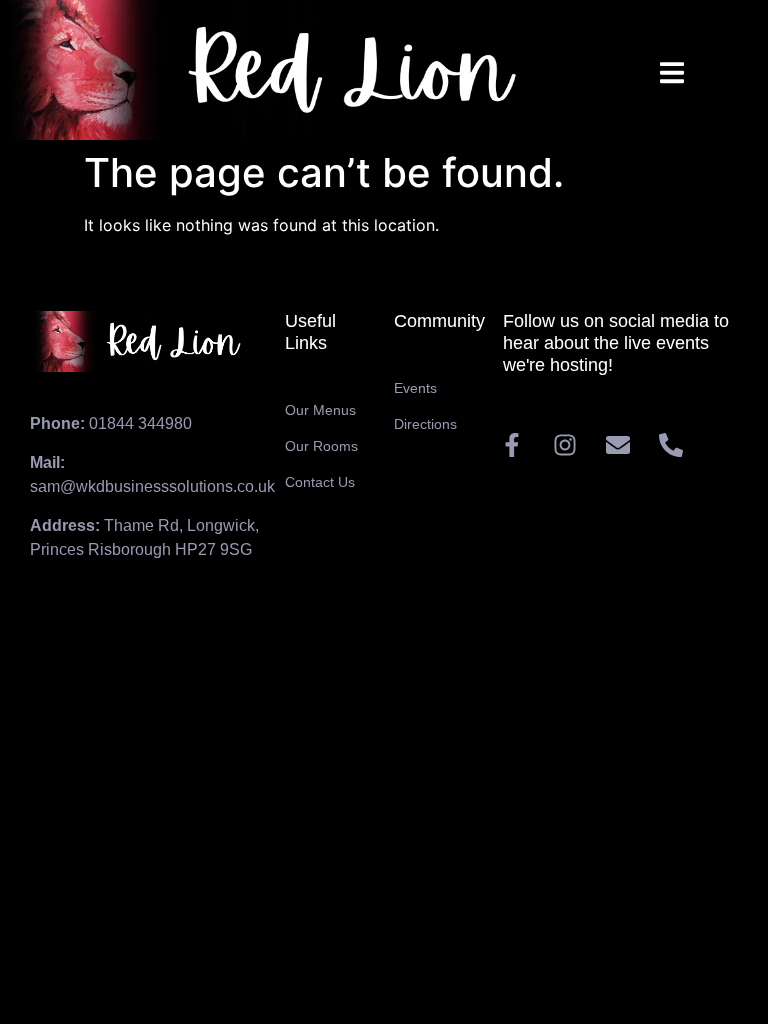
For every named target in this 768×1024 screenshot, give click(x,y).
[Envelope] (618, 445)
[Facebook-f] (512, 445)
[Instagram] (565, 445)
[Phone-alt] (671, 445)
